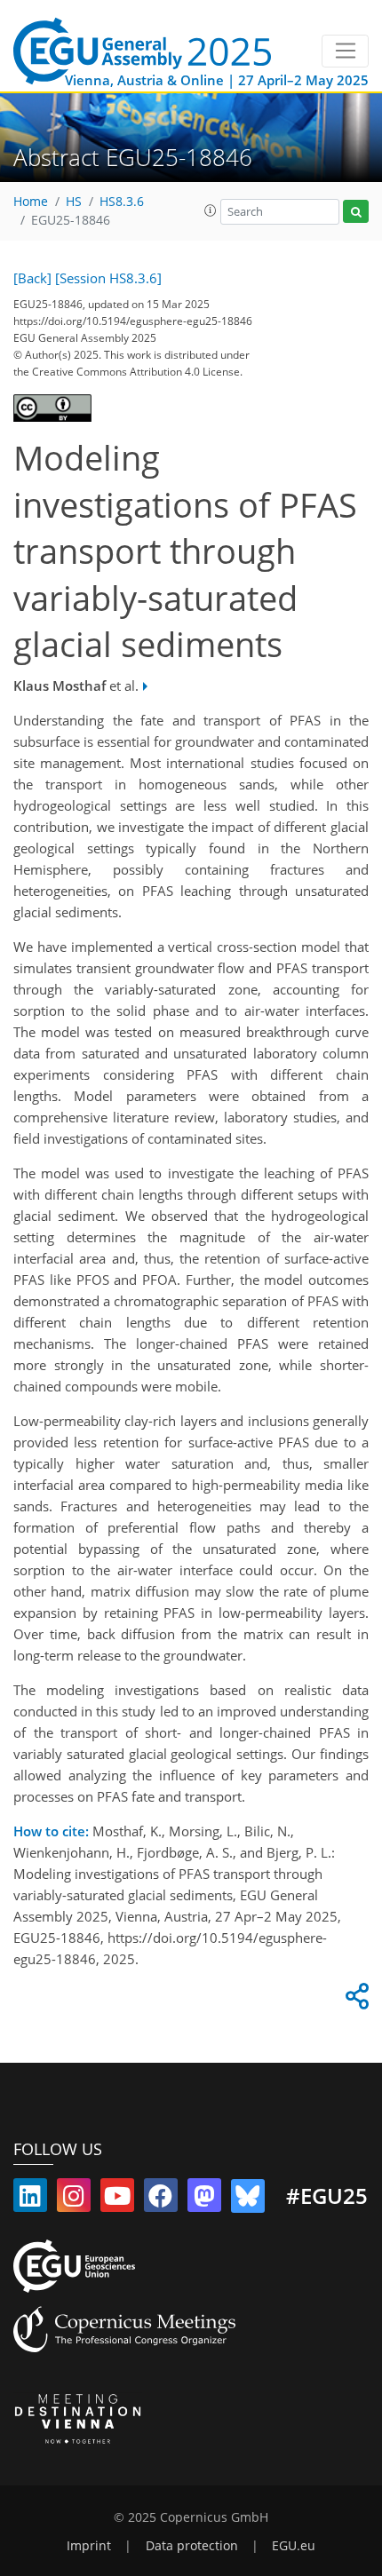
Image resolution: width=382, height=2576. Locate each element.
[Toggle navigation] (345, 52)
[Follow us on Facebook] (161, 2200)
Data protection (192, 2546)
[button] (211, 210)
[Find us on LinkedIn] (30, 2200)
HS (74, 202)
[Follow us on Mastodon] (204, 2200)
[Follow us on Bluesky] (248, 2200)
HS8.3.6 (122, 202)
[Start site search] (356, 212)
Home (31, 202)
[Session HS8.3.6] (108, 278)
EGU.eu (294, 2546)
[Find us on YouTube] (117, 2200)
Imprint (89, 2546)
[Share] (354, 2001)
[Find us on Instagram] (74, 2200)
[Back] (32, 278)
